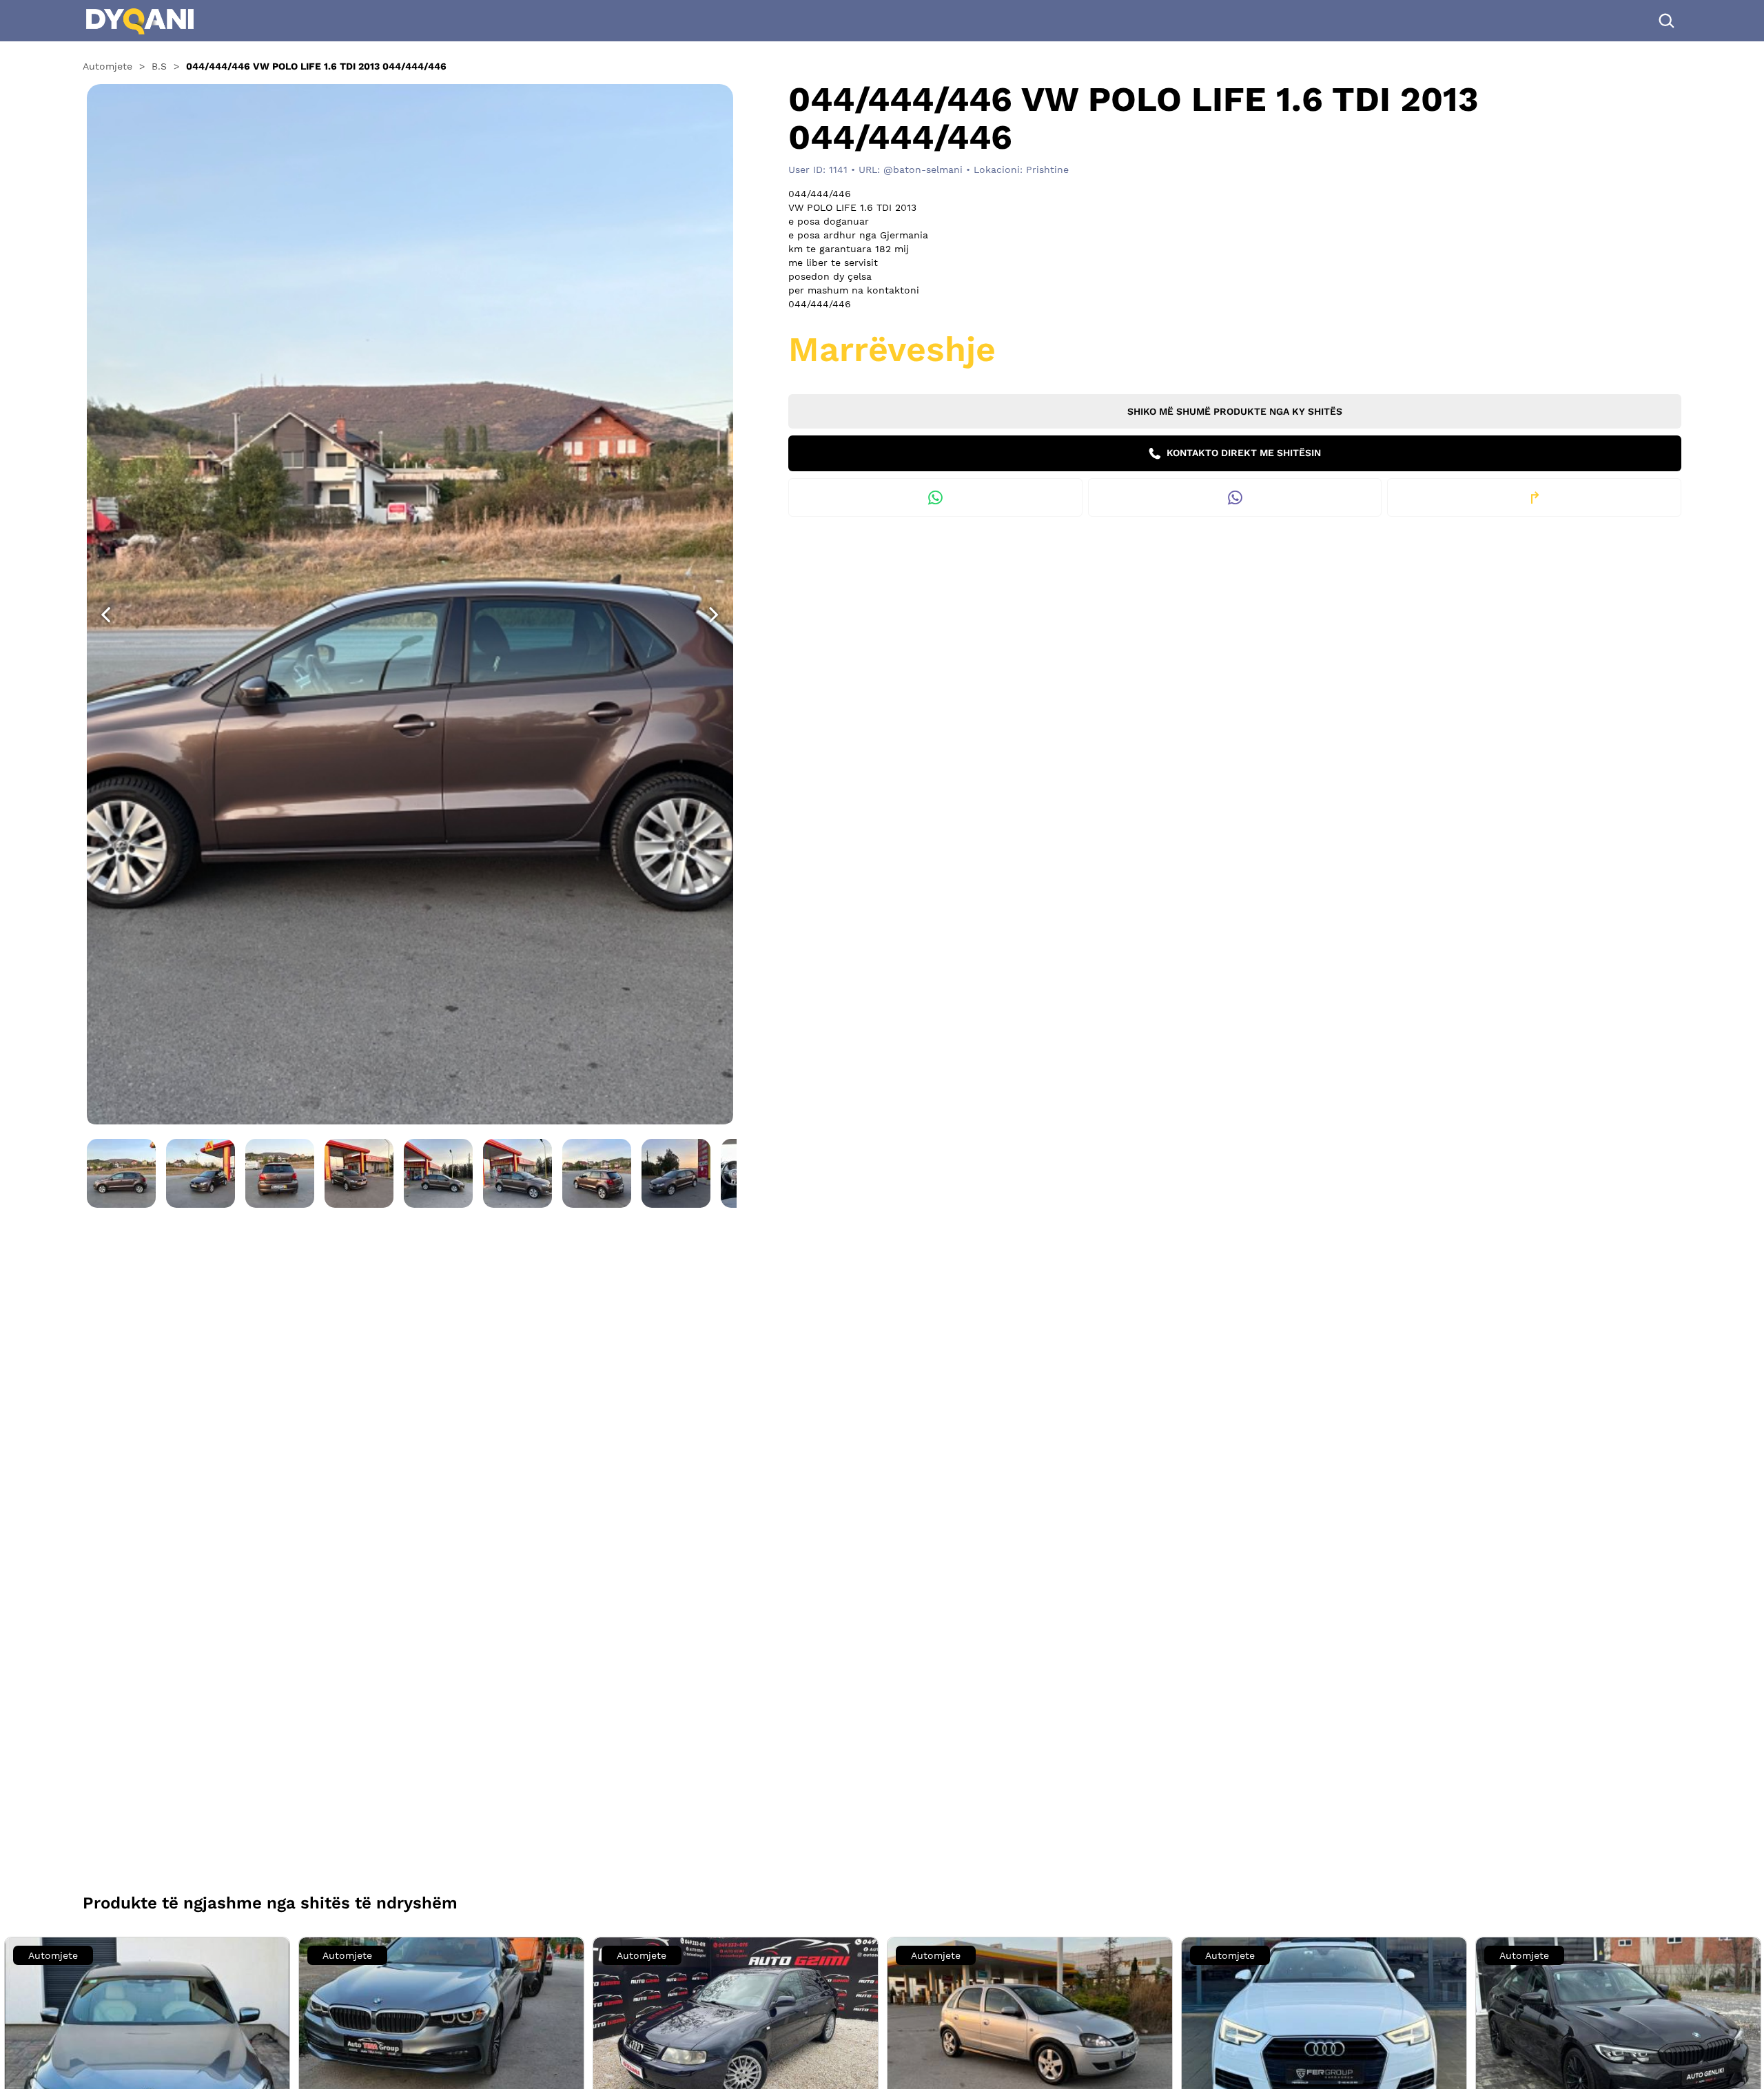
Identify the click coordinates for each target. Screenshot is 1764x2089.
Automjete (107, 66)
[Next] (714, 614)
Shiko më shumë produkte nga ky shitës (1235, 411)
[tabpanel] (410, 602)
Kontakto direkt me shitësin (1242, 453)
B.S (159, 66)
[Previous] (105, 614)
